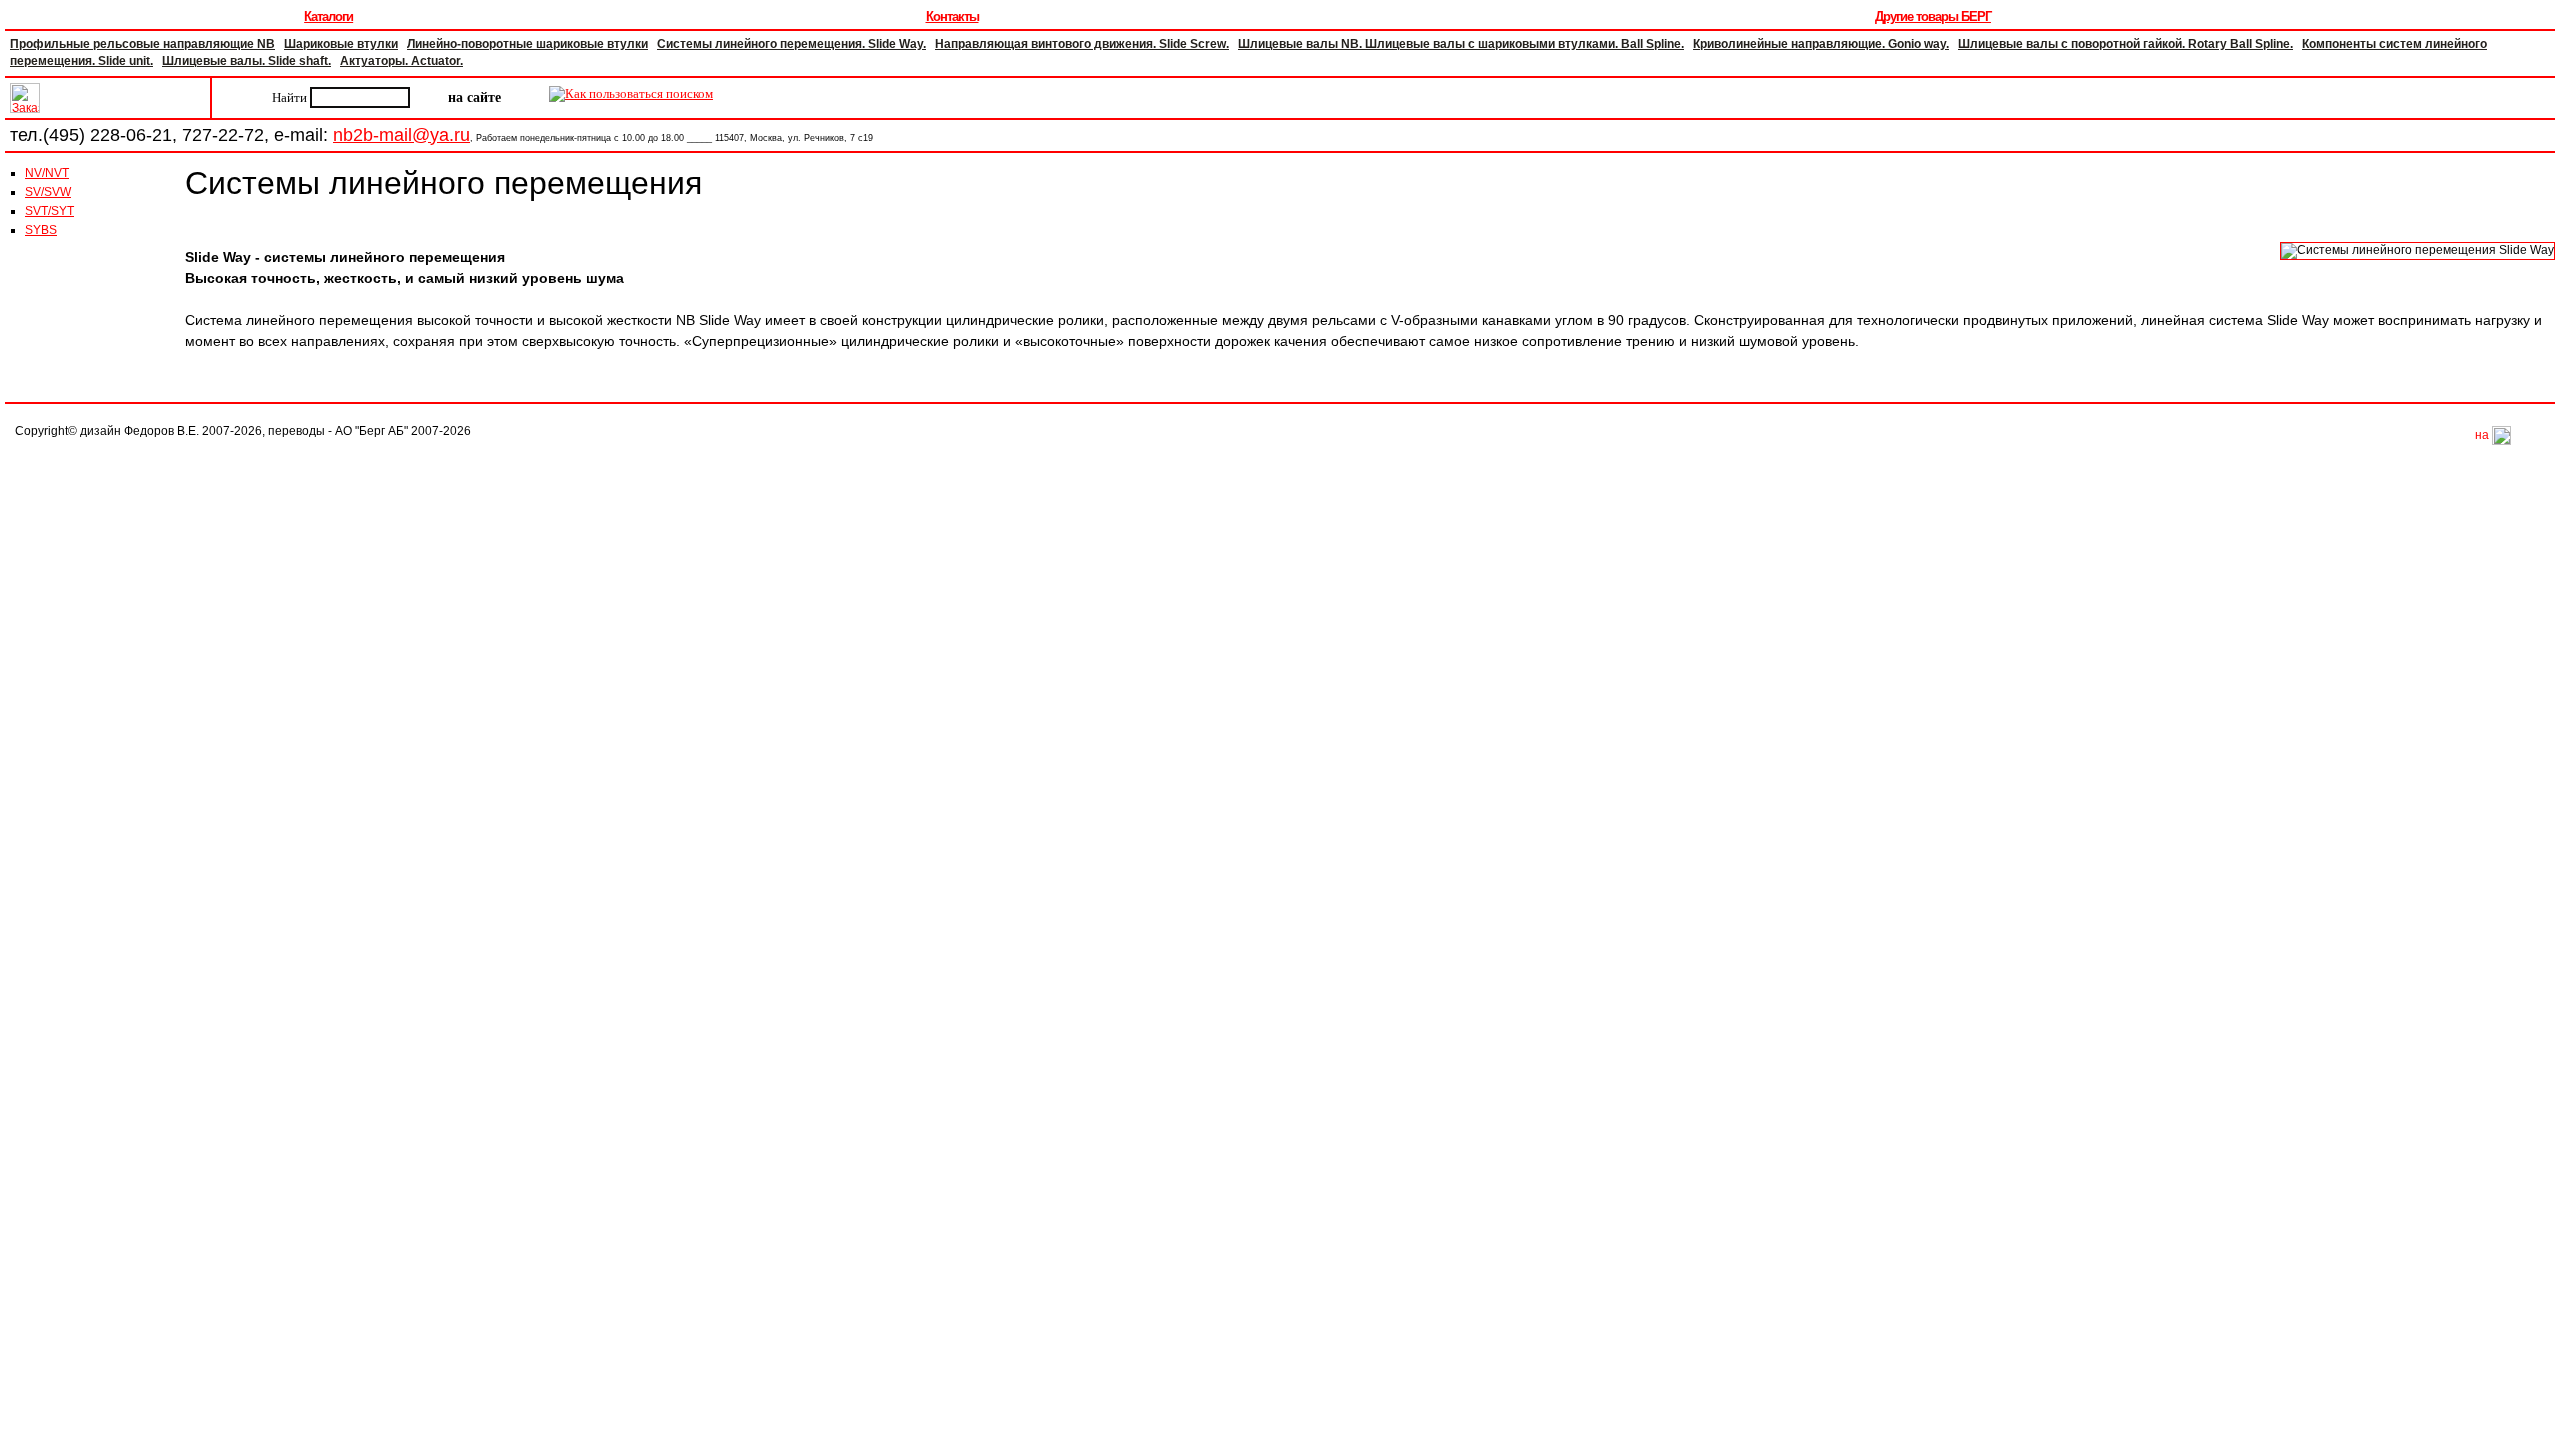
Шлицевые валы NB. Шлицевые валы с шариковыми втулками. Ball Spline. (1461, 44)
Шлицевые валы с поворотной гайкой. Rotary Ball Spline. (2125, 44)
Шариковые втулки (341, 44)
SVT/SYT (49, 211)
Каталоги (328, 16)
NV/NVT (47, 173)
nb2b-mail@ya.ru (401, 135)
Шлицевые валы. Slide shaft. (246, 61)
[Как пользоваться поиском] (631, 97)
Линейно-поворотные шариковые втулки (527, 44)
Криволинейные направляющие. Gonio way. (1821, 44)
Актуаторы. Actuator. (401, 61)
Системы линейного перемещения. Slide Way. (791, 44)
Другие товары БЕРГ (1933, 16)
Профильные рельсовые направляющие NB (142, 44)
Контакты (952, 16)
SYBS (41, 230)
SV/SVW (48, 192)
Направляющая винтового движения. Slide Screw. (1082, 44)
